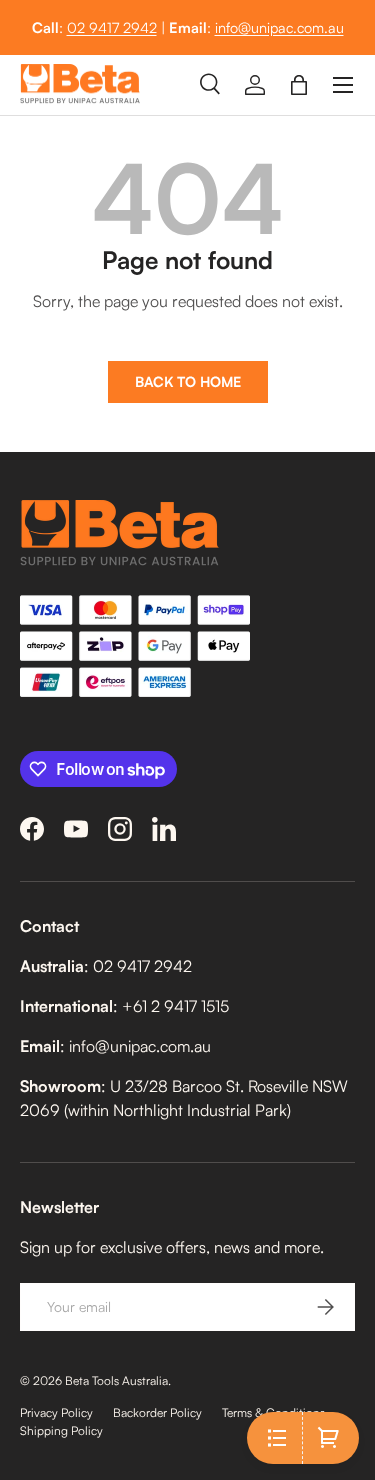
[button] (299, 85)
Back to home (188, 381)
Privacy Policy (56, 1412)
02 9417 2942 (112, 27)
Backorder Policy (157, 1412)
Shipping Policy (61, 1430)
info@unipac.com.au (279, 27)
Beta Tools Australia (116, 1380)
